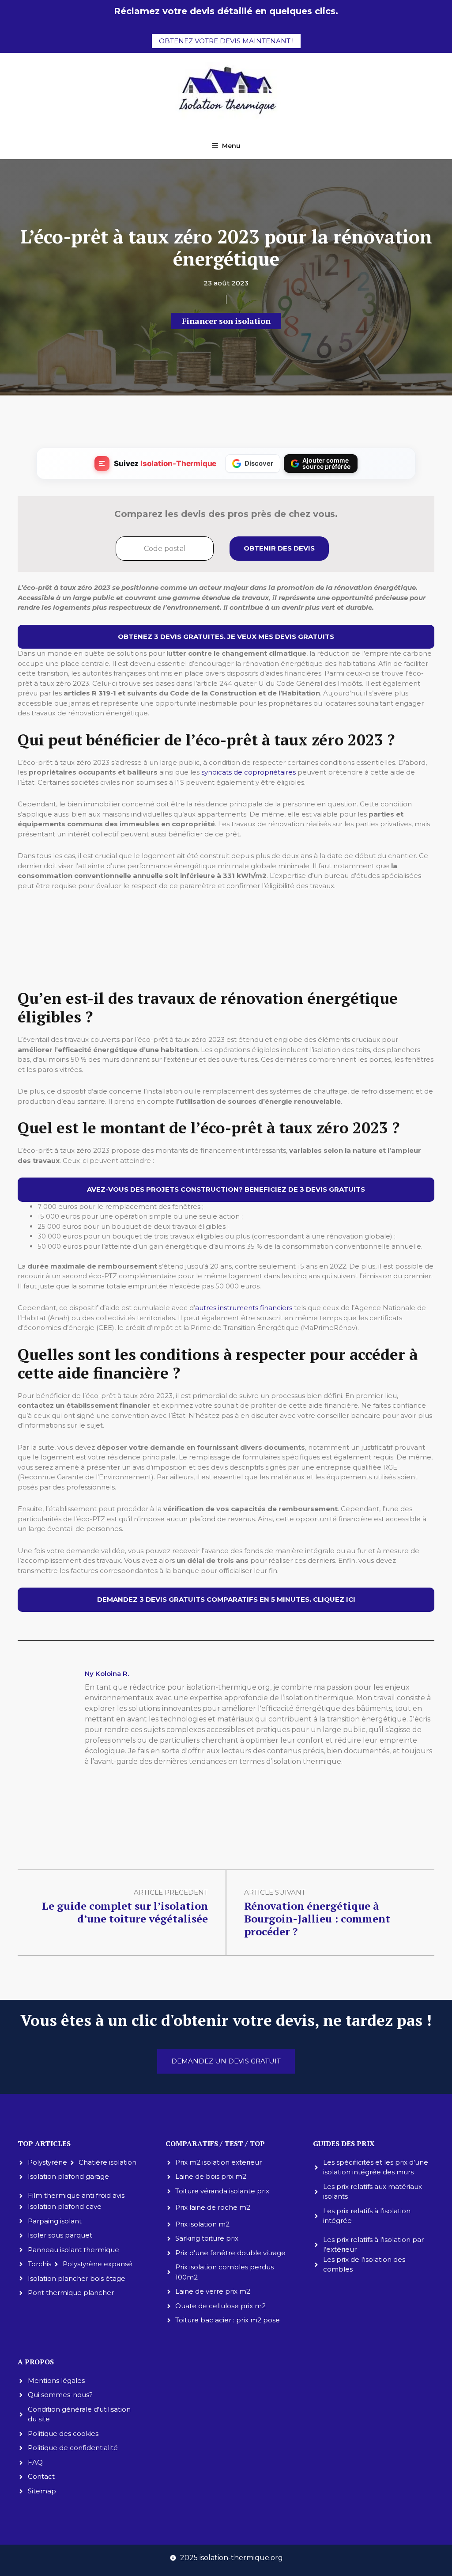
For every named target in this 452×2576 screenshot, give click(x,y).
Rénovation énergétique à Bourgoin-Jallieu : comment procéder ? (317, 1919)
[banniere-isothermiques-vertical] (226, 971)
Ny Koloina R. (107, 1674)
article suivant (275, 1892)
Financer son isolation (226, 321)
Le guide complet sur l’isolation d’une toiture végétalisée (125, 1912)
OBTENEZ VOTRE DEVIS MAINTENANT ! (226, 41)
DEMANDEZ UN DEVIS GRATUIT (226, 2061)
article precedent (171, 1892)
